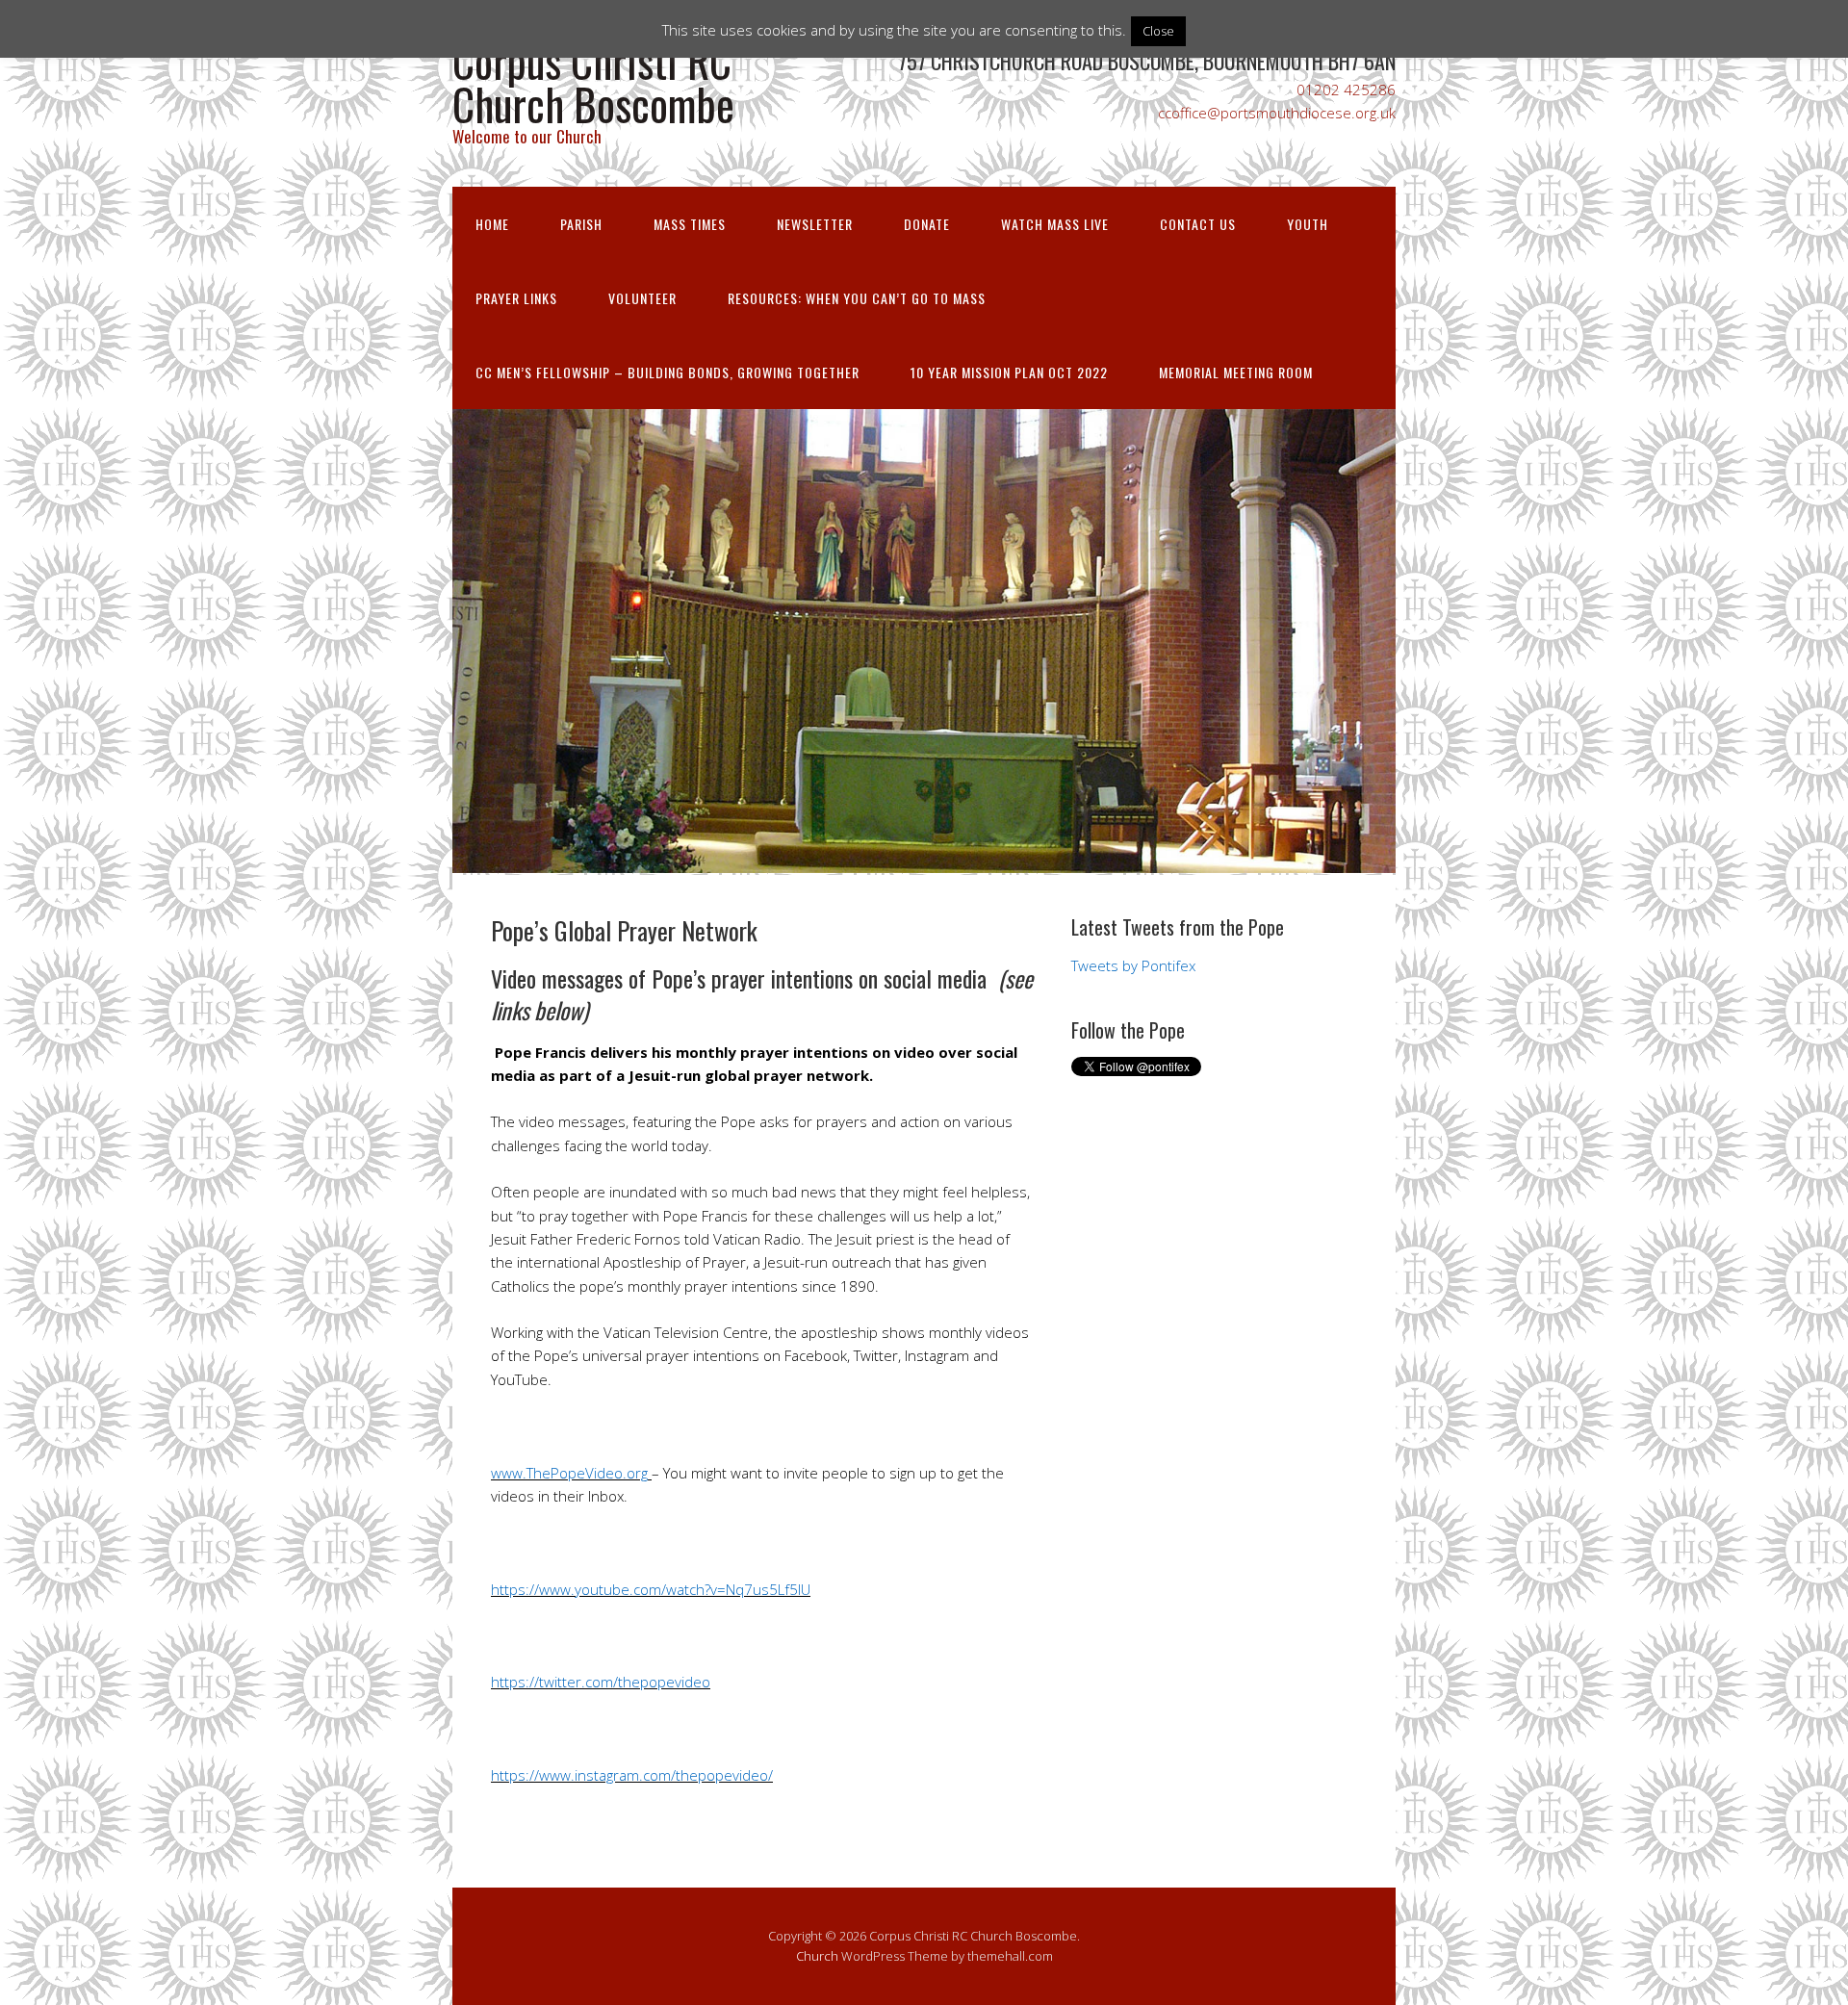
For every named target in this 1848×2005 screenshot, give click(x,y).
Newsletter (815, 224)
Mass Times (690, 224)
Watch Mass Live (1055, 224)
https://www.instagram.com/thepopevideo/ (632, 1775)
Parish (581, 224)
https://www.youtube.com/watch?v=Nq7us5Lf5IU (651, 1589)
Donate (927, 224)
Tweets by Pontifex (1133, 965)
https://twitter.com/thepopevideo (601, 1682)
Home (492, 224)
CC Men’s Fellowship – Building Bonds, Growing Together (667, 372)
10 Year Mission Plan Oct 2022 (1009, 372)
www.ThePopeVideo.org (569, 1473)
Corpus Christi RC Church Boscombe (593, 82)
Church (817, 1956)
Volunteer (642, 298)
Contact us (1198, 224)
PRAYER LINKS (516, 298)
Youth (1308, 224)
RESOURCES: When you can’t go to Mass (857, 298)
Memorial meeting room (1236, 372)
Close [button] (1158, 31)
